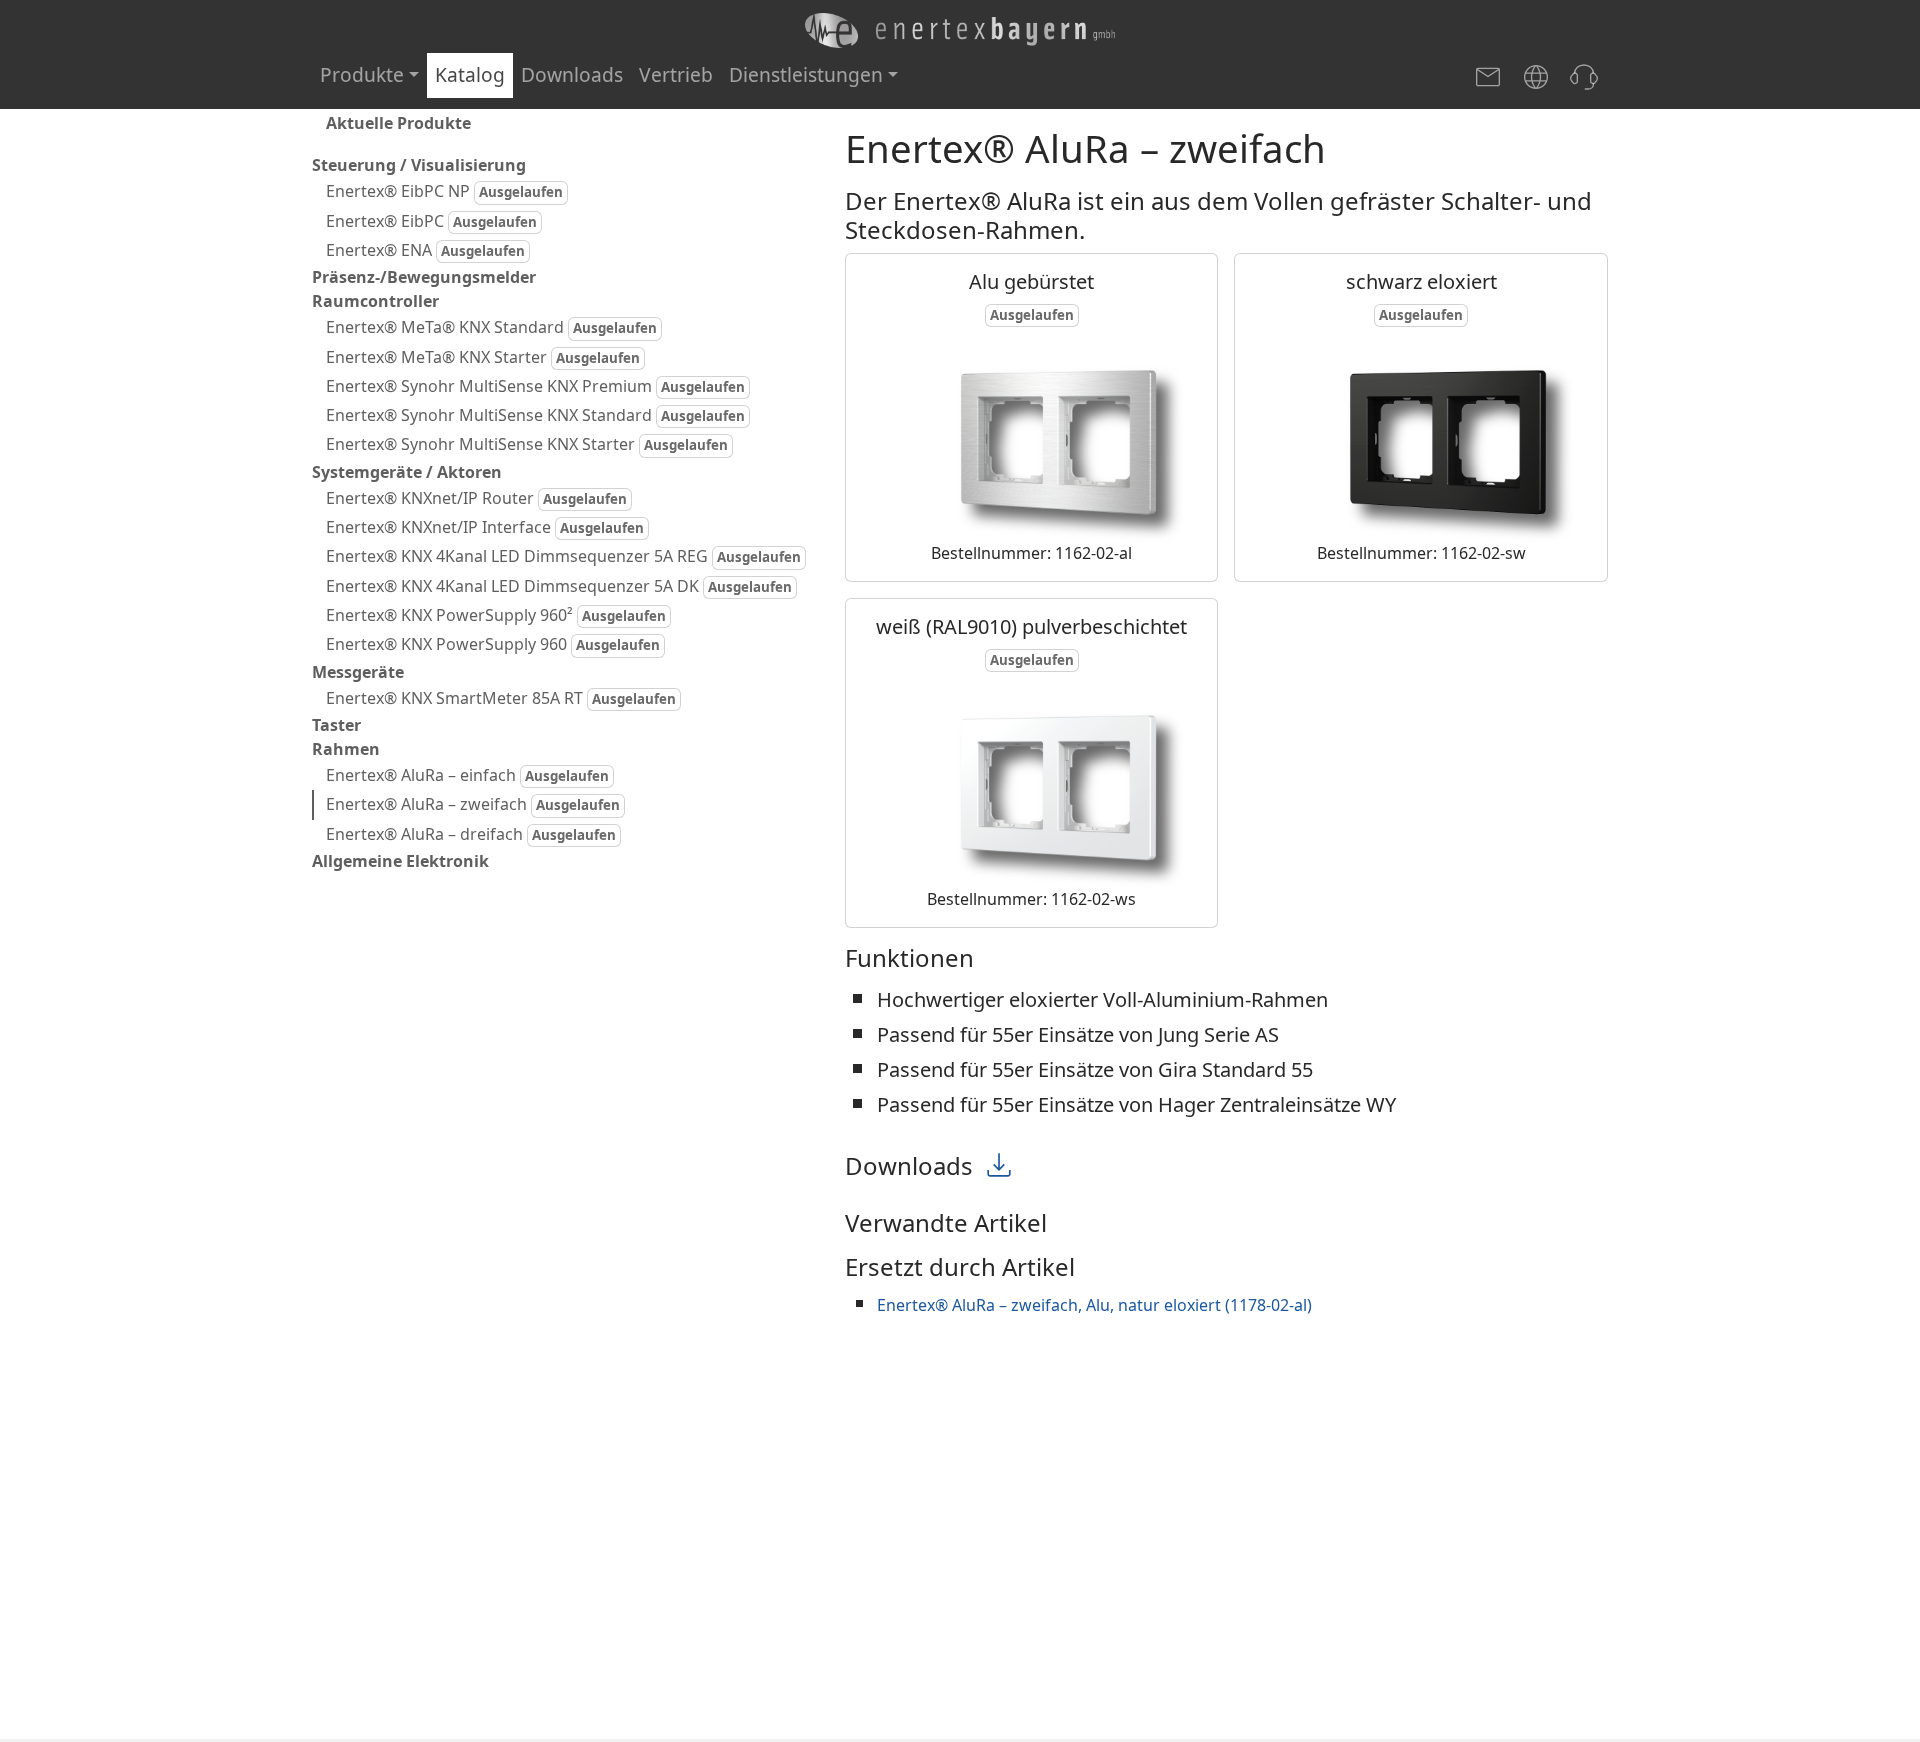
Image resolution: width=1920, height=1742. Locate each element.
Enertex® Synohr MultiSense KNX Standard (535, 415)
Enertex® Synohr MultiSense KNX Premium (535, 386)
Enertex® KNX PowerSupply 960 (493, 644)
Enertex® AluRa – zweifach (473, 804)
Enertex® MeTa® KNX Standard (491, 327)
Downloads (572, 74)
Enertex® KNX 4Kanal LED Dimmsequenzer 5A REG (563, 556)
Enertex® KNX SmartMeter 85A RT (501, 698)
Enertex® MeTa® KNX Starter (483, 356)
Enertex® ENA (425, 250)
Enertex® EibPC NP (444, 191)
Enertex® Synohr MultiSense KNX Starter (527, 444)
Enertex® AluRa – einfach (467, 775)
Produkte (362, 74)
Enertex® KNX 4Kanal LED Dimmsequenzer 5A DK (559, 586)
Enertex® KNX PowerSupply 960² (496, 615)
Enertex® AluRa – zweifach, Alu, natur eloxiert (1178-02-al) (1094, 1305)
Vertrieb (676, 74)
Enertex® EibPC (431, 220)
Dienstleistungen (806, 74)
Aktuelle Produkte (398, 123)
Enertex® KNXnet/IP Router (476, 498)
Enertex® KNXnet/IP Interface (485, 527)
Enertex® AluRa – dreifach (471, 834)
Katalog (470, 74)
